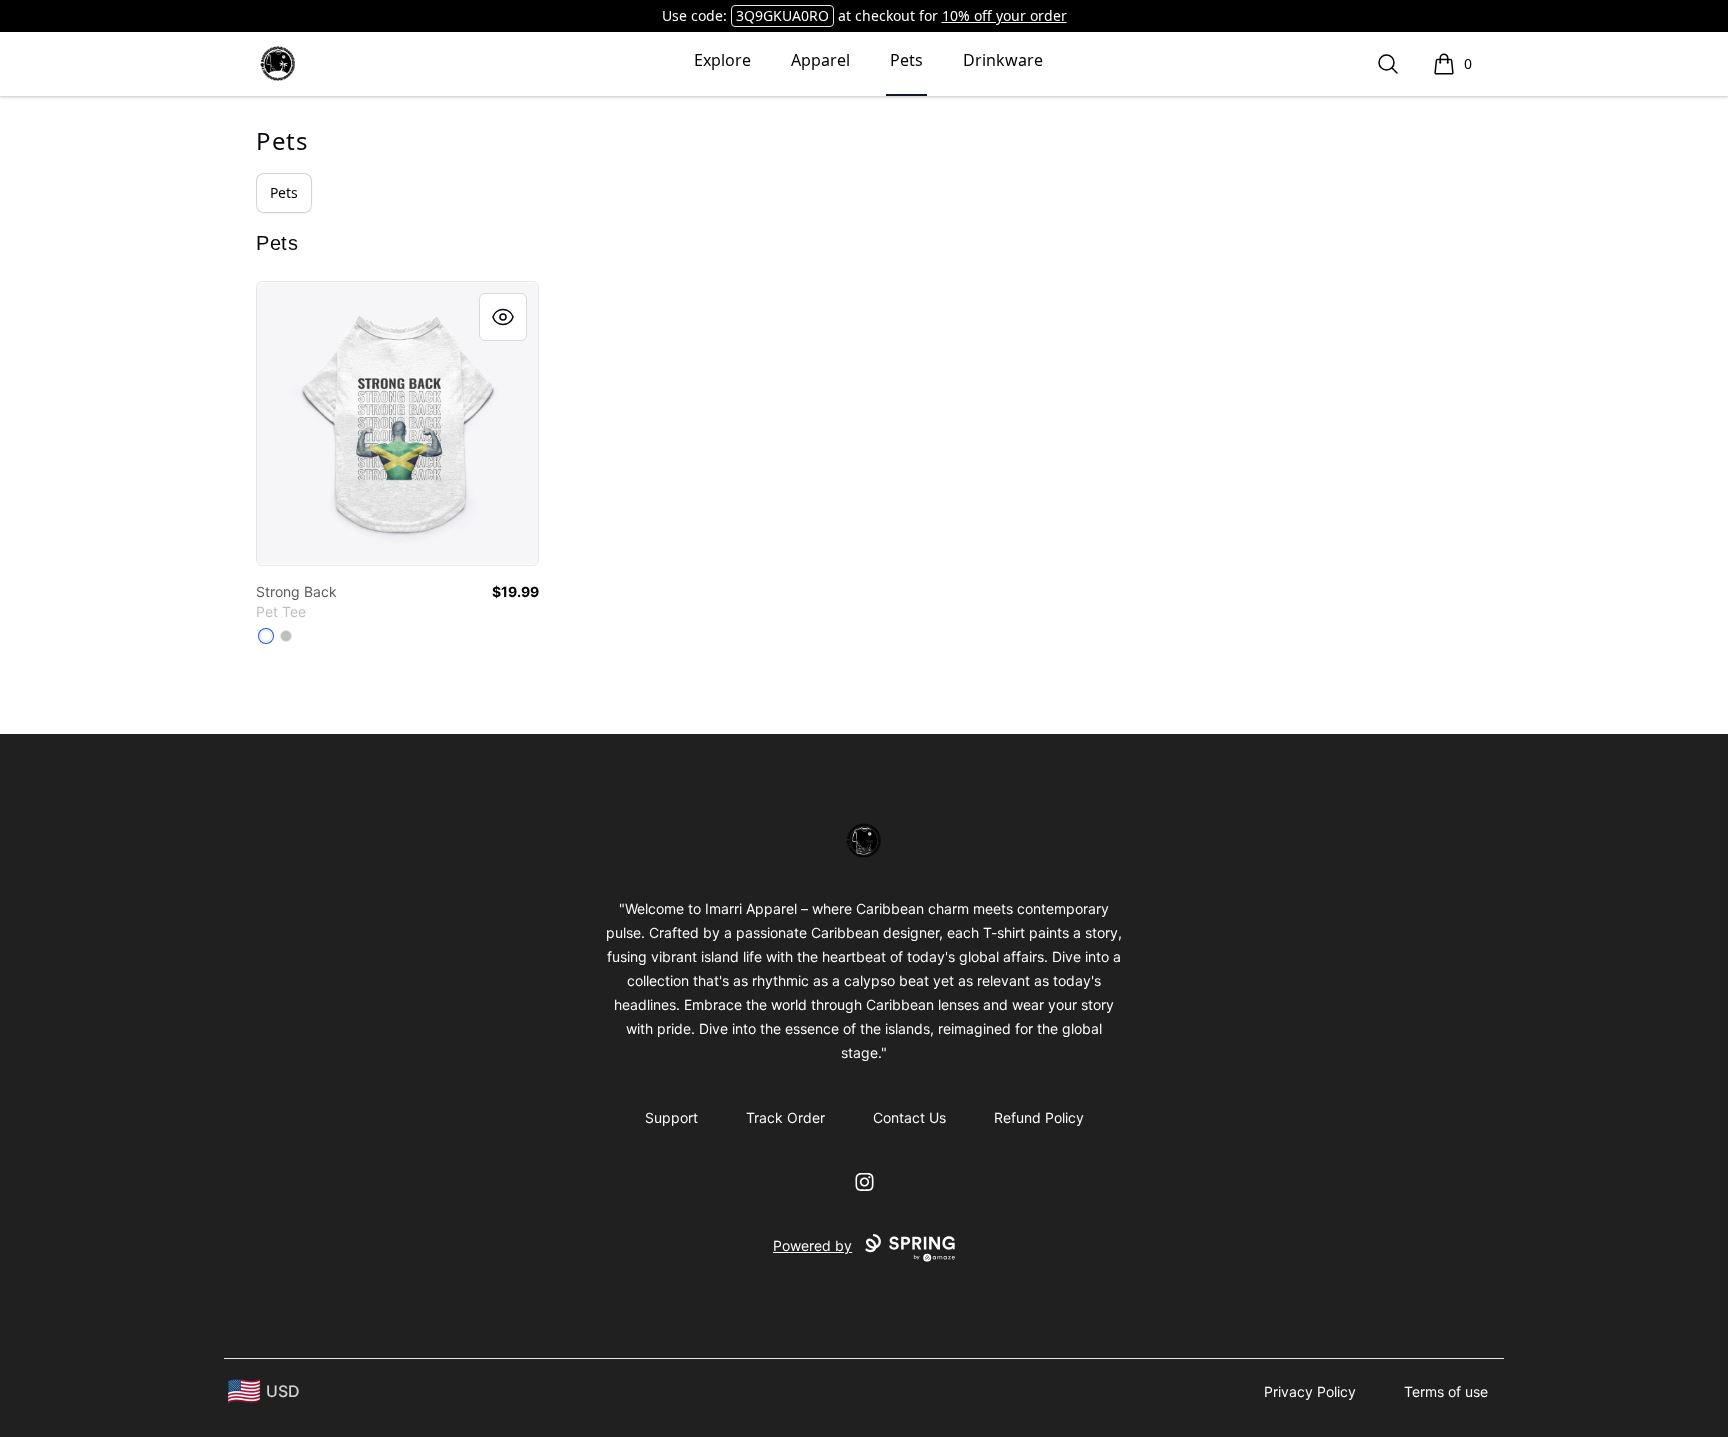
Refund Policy (1039, 1117)
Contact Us (909, 1117)
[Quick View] (503, 317)
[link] (397, 423)
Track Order (785, 1117)
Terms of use (1446, 1391)
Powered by (812, 1245)
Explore (722, 60)
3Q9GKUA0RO (782, 15)
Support (671, 1117)
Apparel (820, 60)
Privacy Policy (1310, 1391)
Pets (906, 60)
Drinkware (1003, 60)
